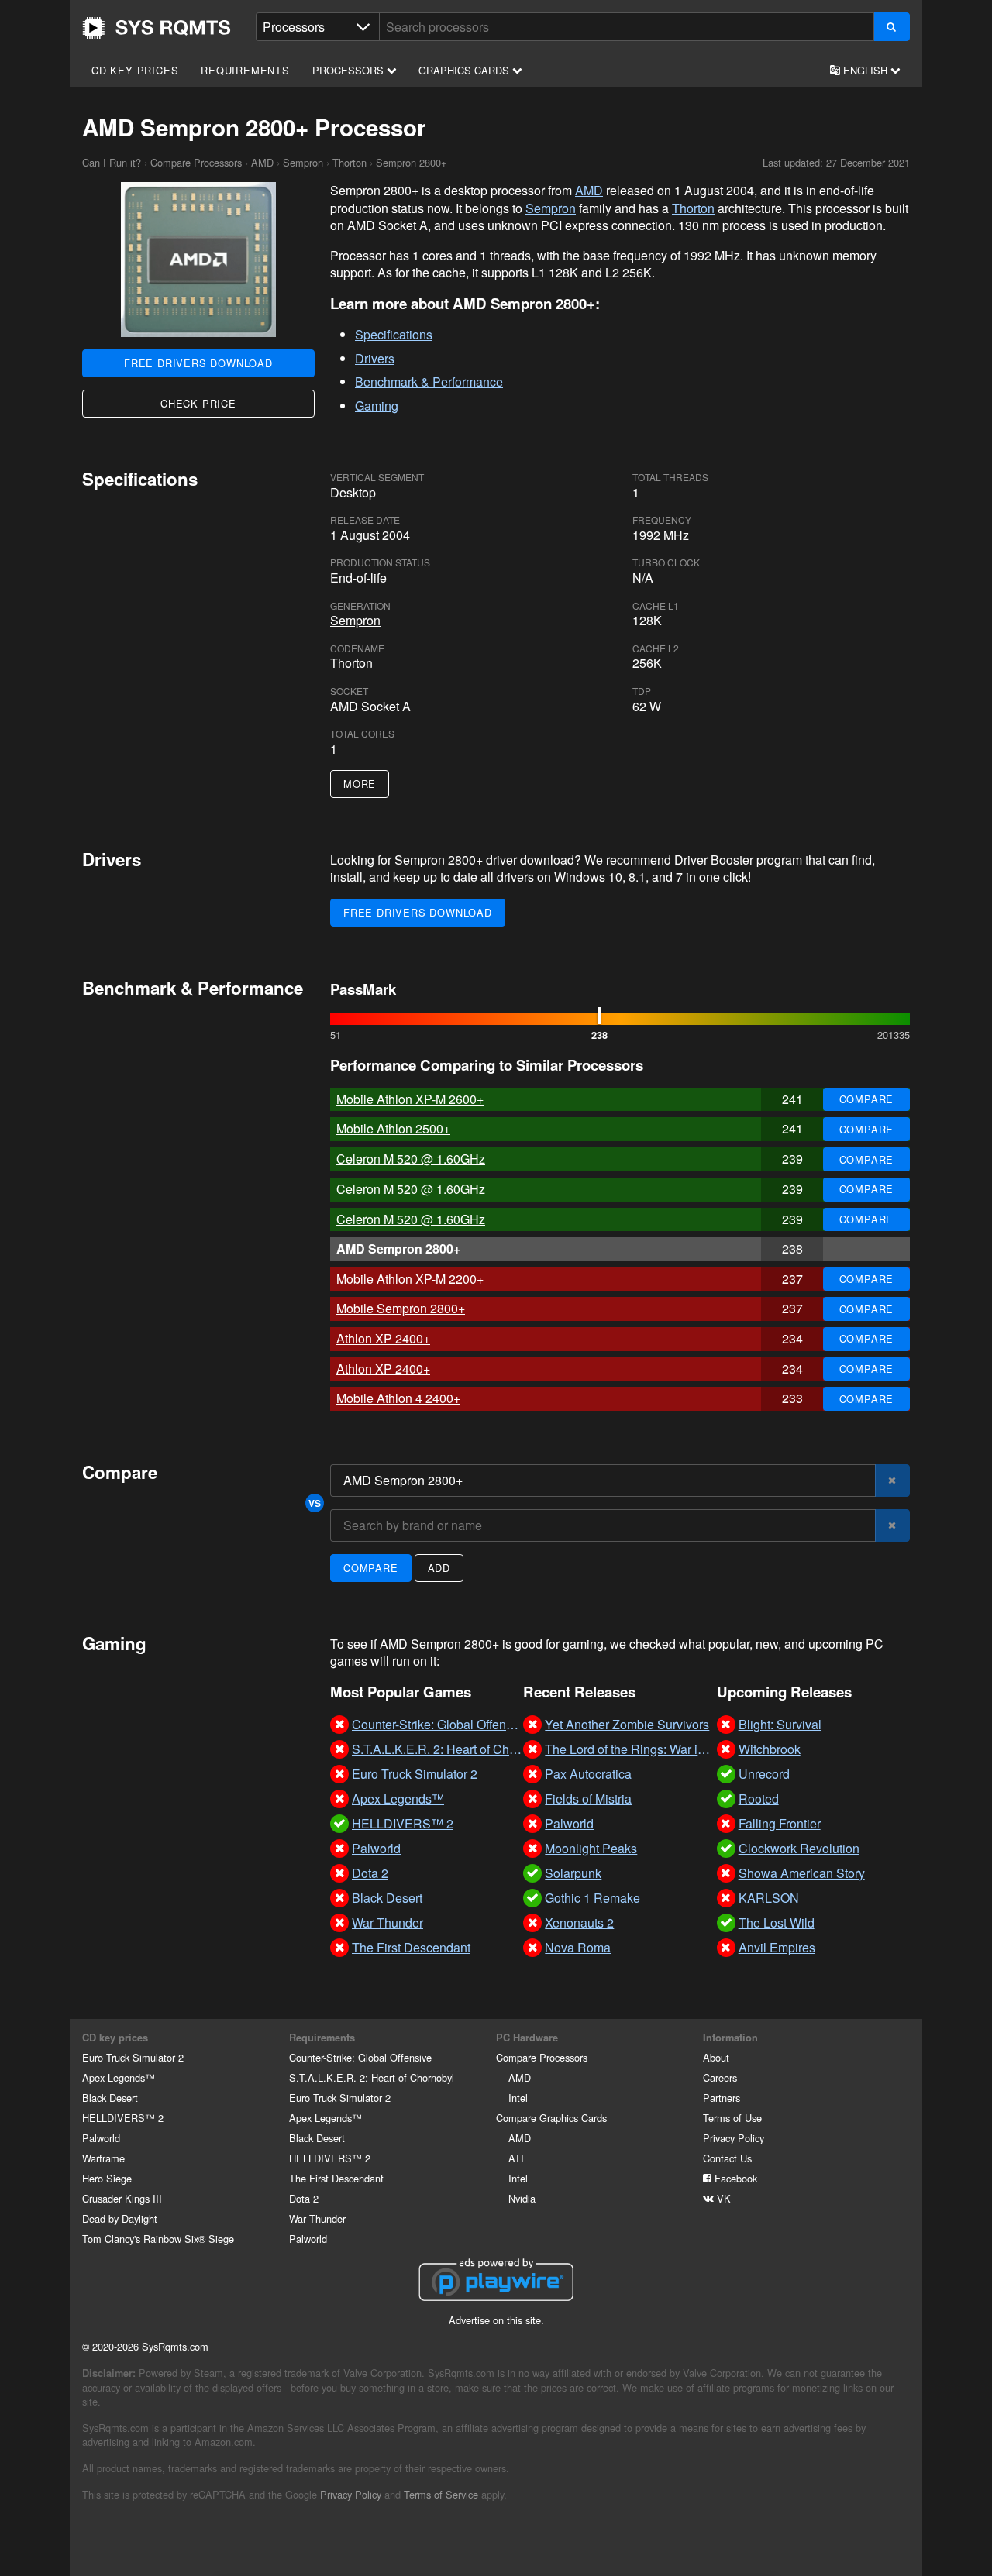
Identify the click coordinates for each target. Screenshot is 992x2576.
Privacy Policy (734, 2138)
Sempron (303, 162)
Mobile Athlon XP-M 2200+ (410, 1279)
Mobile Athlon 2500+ (393, 1128)
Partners (722, 2098)
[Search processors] (892, 27)
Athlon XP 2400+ (383, 1338)
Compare (867, 1099)
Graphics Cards (465, 70)
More (360, 784)
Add (439, 1568)
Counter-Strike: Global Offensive (360, 2057)
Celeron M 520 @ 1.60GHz (411, 1159)
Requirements (245, 70)
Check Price (198, 403)
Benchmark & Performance (429, 382)
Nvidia (522, 2198)
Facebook (734, 2178)
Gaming (377, 406)
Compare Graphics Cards (551, 2118)
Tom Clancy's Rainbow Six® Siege (158, 2239)
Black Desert (110, 2098)
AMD (262, 162)
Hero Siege (107, 2178)
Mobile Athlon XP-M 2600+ (410, 1099)
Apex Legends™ (119, 2077)
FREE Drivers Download (198, 363)
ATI (516, 2158)
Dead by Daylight (120, 2218)
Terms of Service (441, 2494)
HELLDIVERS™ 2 (123, 2118)
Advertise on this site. (496, 2320)
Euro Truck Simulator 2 (133, 2057)
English (865, 70)
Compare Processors (196, 162)
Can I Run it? (157, 28)
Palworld (101, 2138)
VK (722, 2198)
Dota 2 (304, 2198)
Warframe (103, 2158)
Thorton (350, 162)
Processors (350, 70)
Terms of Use (732, 2118)
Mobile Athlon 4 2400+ (398, 1398)
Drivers (375, 358)
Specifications (394, 334)
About (716, 2057)
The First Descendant (336, 2178)
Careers (720, 2077)
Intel (518, 2098)
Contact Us (727, 2158)
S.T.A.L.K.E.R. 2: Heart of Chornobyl (372, 2077)
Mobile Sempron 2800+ (401, 1308)
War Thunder (317, 2218)
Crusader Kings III (122, 2198)
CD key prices (135, 70)
